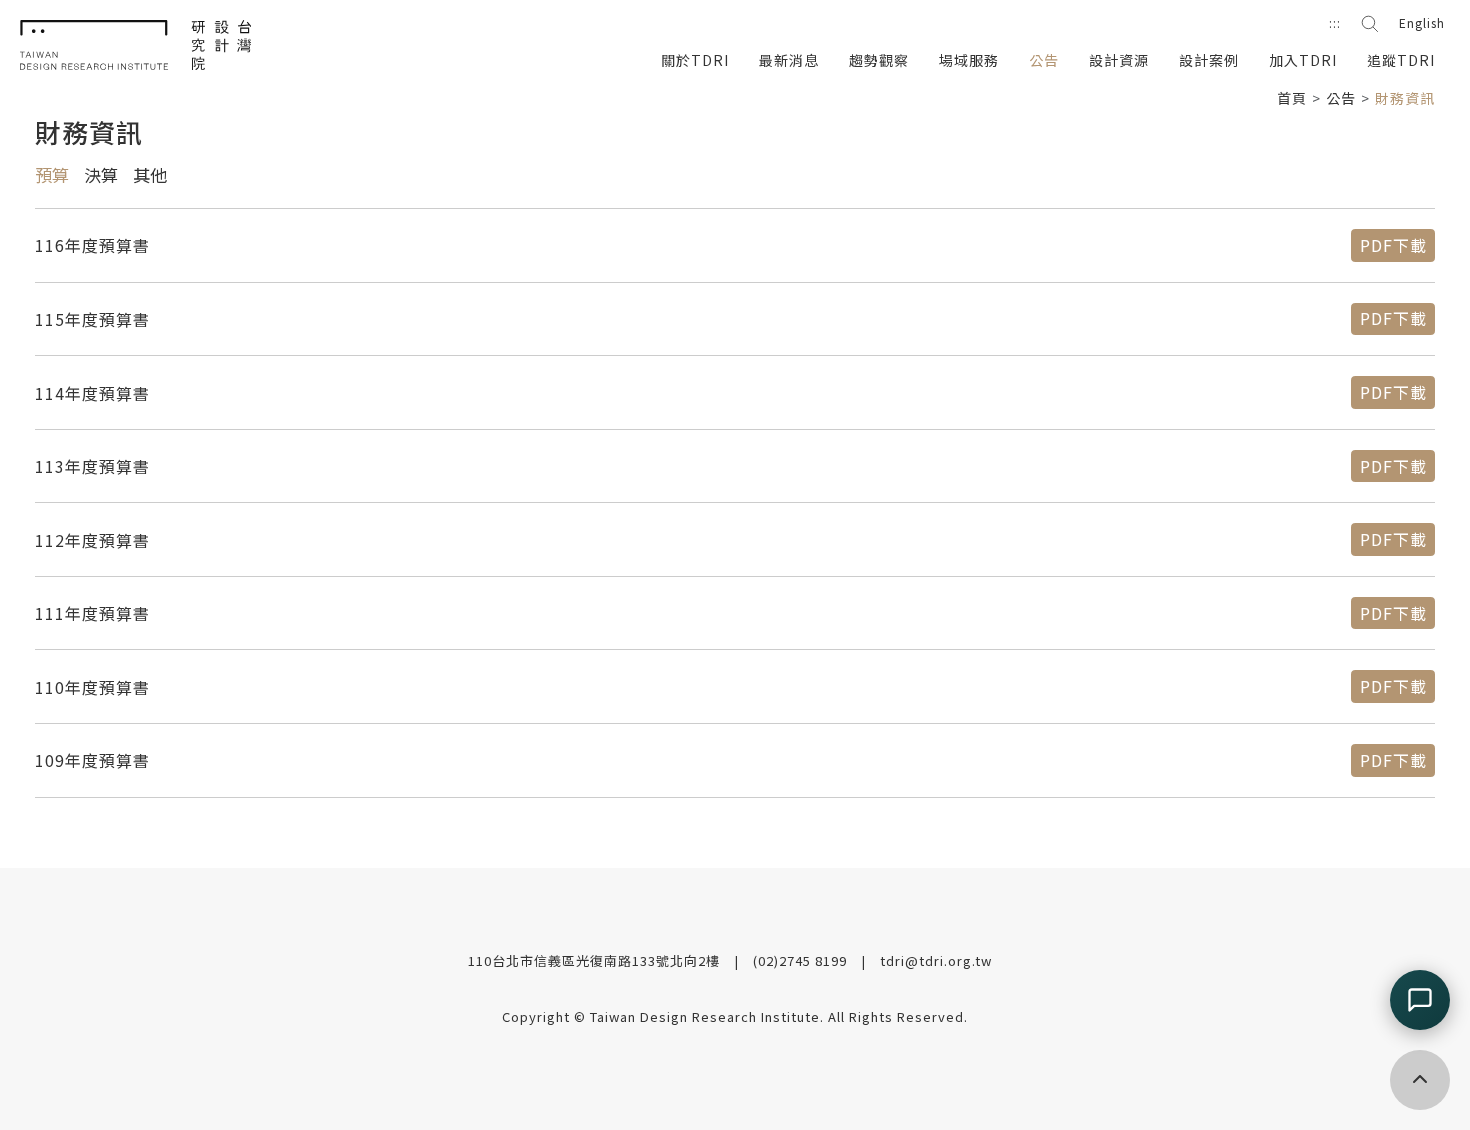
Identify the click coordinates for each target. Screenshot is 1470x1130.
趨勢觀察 (879, 60)
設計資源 (1119, 60)
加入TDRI (1303, 60)
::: (1335, 22)
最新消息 (789, 60)
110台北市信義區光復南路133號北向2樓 (596, 960)
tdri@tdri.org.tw (936, 960)
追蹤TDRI (1401, 60)
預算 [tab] (52, 177)
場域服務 (969, 60)
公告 (1044, 60)
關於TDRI (695, 60)
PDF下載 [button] (1393, 245)
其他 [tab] (150, 177)
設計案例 (1209, 60)
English (1422, 22)
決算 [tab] (101, 177)
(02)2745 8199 (802, 960)
